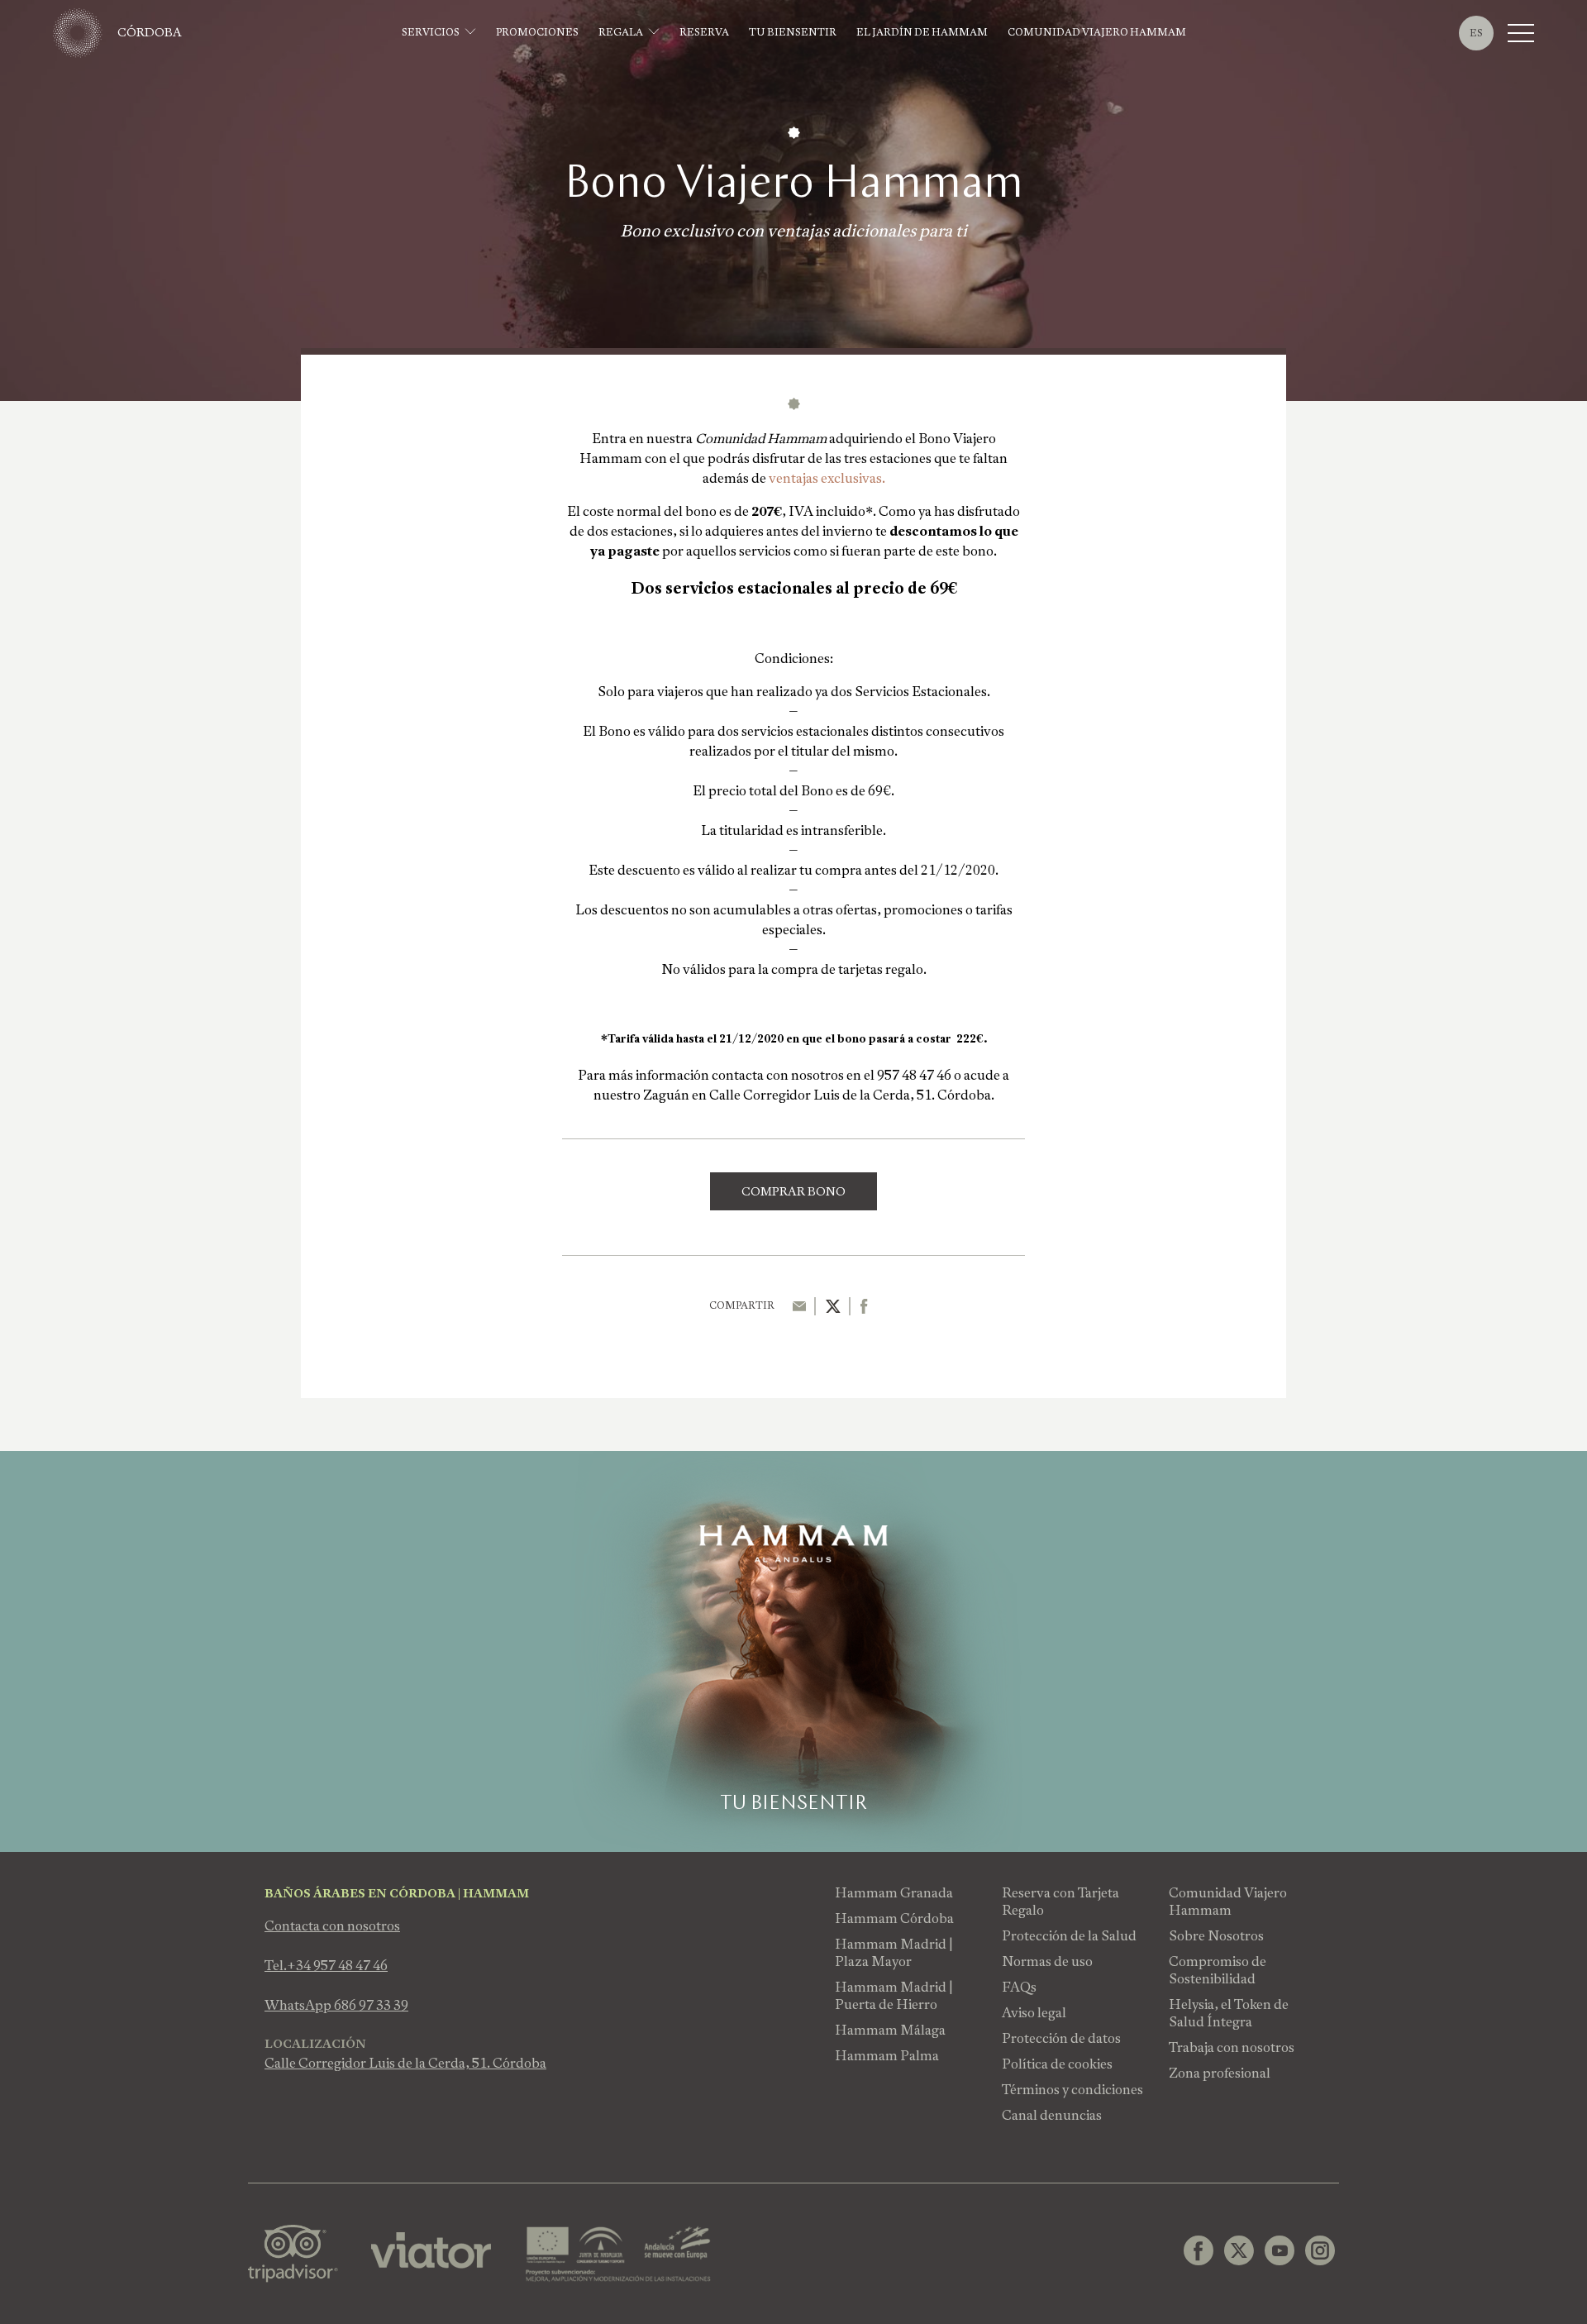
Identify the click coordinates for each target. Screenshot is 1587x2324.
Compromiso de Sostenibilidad (1218, 1970)
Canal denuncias (1052, 2115)
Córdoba (150, 32)
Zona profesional (1220, 2073)
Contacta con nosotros (332, 1926)
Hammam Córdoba (894, 1918)
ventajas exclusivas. (827, 478)
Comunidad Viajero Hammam (1097, 33)
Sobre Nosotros (1216, 1936)
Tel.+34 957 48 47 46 (326, 1966)
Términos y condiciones (1072, 2090)
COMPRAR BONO (793, 1191)
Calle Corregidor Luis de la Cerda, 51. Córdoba (405, 2063)
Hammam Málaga (890, 2030)
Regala (621, 33)
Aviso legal (1034, 2013)
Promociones (537, 33)
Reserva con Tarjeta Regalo (1060, 1902)
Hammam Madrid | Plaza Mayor (894, 1953)
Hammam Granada (894, 1893)
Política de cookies (1057, 2064)
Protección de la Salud (1069, 1936)
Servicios (431, 33)
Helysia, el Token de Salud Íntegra (1229, 2013)
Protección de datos (1061, 2038)
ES (1476, 33)
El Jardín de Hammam (922, 33)
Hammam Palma (887, 2056)
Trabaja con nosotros (1232, 2047)
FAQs (1019, 1987)
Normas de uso (1047, 1961)
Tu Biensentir (793, 33)
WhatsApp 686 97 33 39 (336, 2005)
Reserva (704, 33)
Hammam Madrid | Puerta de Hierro (894, 1996)
